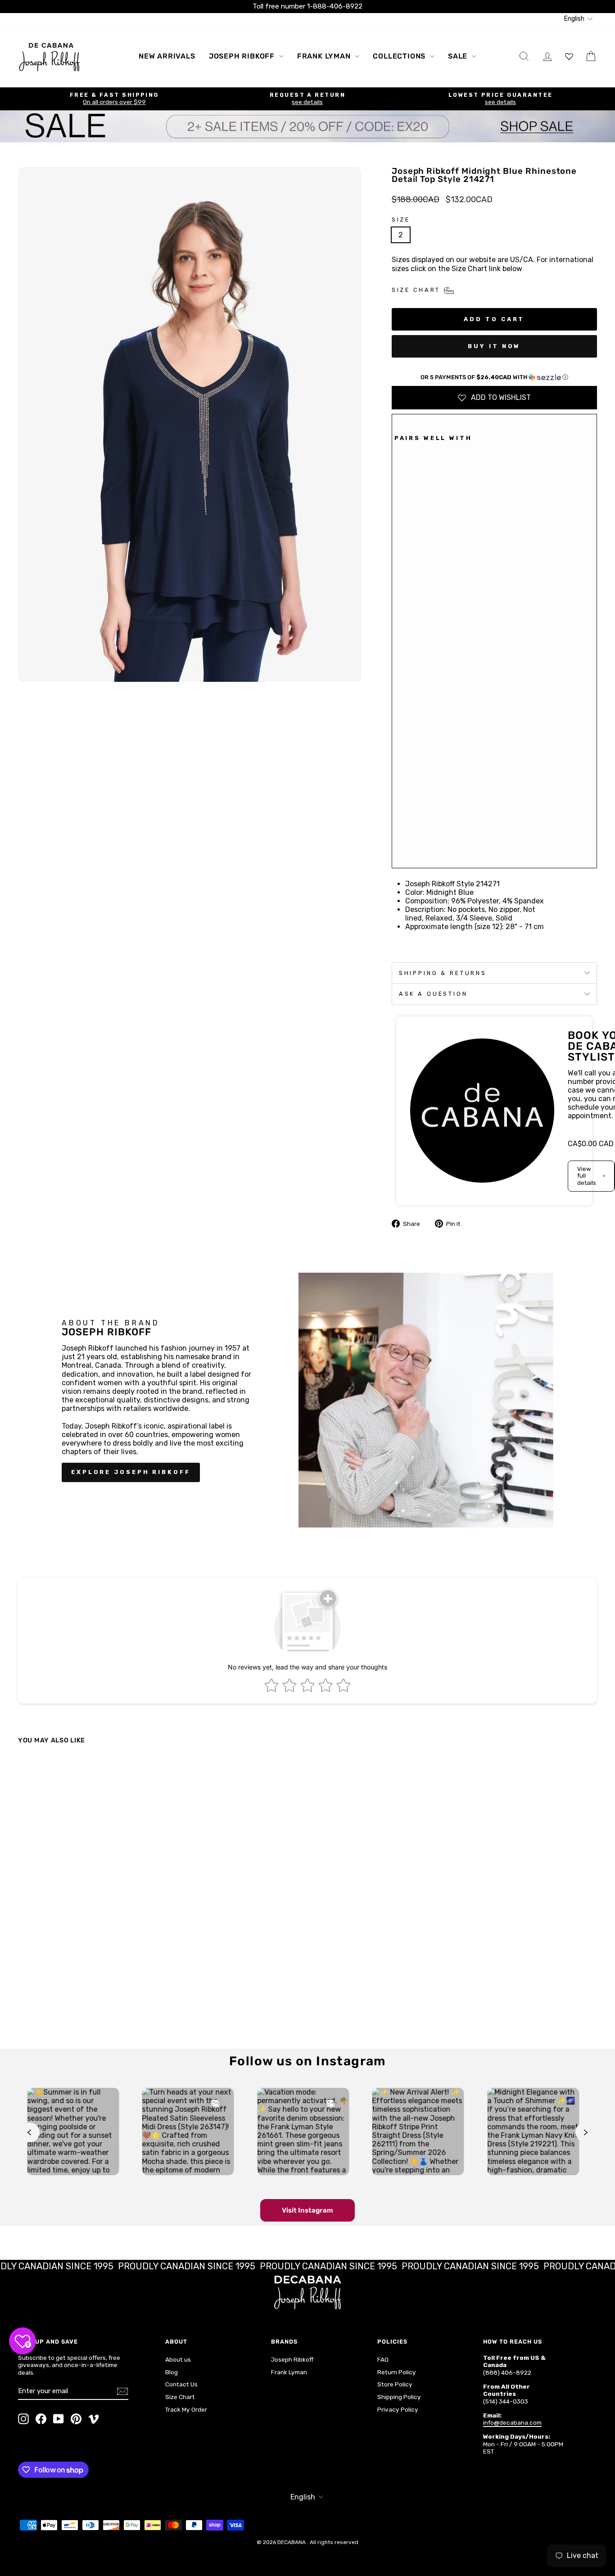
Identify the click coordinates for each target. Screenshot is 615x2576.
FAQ (383, 2359)
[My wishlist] (569, 56)
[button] (494, 377)
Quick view (87, 1963)
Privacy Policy (398, 2409)
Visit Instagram (307, 2210)
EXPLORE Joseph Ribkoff (131, 1472)
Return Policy (397, 2372)
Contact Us (181, 2384)
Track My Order (186, 2409)
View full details (587, 1176)
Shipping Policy (399, 2397)
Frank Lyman (325, 56)
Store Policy (395, 2384)
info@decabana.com (512, 2422)
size (401, 220)
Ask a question (433, 994)
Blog (172, 2372)
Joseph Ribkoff (243, 56)
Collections (400, 56)
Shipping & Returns (443, 973)
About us (178, 2359)
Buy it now (494, 346)
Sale (459, 56)
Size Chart (180, 2397)
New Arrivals (167, 56)
